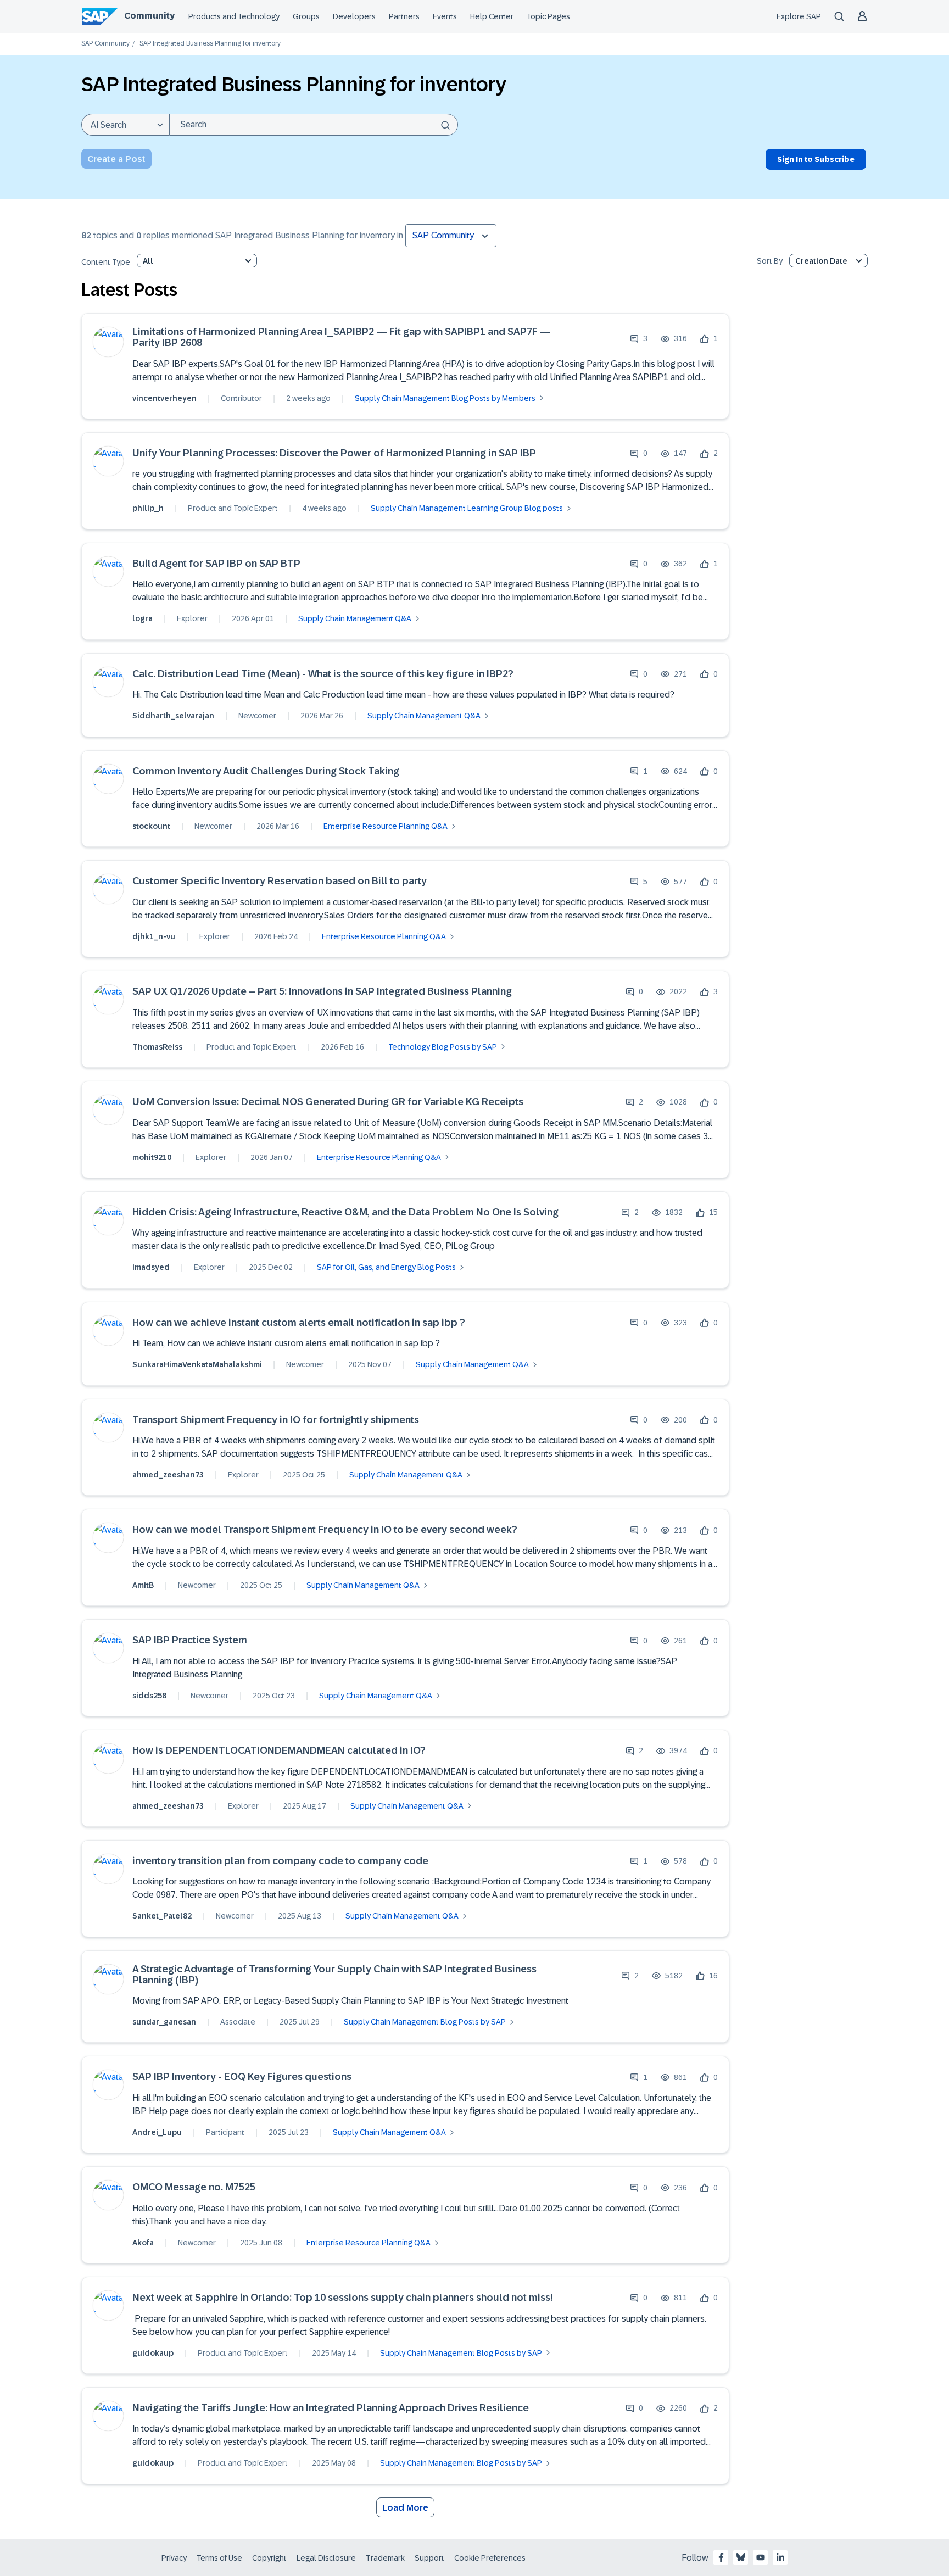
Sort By (770, 261)
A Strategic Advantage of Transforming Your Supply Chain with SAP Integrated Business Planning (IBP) (334, 1975)
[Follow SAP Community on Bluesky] (741, 2557)
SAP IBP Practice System (190, 1640)
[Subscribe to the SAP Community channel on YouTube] (761, 2557)
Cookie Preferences (490, 2558)
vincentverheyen (164, 398)
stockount (151, 826)
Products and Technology (234, 16)
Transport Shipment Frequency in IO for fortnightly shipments (276, 1420)
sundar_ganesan (164, 2022)
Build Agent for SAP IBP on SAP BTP (216, 564)
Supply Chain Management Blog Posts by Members (445, 398)
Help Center (492, 16)
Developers (354, 16)
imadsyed (151, 1267)
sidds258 (149, 1696)
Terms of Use (219, 2558)
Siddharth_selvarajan (173, 716)
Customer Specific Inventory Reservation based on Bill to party (280, 881)
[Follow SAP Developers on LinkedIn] (780, 2557)
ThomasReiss (157, 1047)
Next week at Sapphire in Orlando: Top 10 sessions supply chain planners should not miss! (342, 2298)
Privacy (174, 2558)
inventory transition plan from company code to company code (280, 1861)
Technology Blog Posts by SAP (443, 1047)
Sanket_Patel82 (162, 1916)
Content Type (106, 262)
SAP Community (105, 44)
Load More (405, 2508)
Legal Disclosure (326, 2558)
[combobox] (314, 125)
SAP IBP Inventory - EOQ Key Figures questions (242, 2077)
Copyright (269, 2558)
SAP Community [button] (443, 235)
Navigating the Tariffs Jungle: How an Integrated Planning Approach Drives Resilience (331, 2408)
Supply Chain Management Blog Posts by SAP (425, 2022)
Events (445, 16)
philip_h (148, 508)
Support (429, 2558)
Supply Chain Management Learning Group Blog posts (467, 508)
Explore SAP (799, 16)
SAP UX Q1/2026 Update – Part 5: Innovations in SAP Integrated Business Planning (322, 992)
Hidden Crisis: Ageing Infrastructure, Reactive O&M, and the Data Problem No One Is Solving (345, 1212)
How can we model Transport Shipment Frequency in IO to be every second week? (325, 1530)
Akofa (143, 2243)
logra (143, 618)
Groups (306, 16)
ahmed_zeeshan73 (168, 1475)
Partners (404, 16)
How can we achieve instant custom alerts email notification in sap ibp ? (299, 1323)
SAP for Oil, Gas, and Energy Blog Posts (386, 1267)
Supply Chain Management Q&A (355, 618)
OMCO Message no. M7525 (194, 2187)
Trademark (385, 2558)
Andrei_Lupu (157, 2132)
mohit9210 (152, 1157)
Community (149, 16)
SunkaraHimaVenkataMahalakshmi (197, 1364)
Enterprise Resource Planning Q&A (386, 826)
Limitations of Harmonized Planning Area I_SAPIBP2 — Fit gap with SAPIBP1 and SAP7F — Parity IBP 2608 (342, 338)
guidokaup (153, 2353)
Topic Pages (548, 16)
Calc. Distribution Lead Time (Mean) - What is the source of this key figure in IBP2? (323, 674)
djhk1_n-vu (154, 936)
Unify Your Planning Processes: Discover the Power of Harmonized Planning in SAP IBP (334, 453)
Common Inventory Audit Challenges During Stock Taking (266, 771)
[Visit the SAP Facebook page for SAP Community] (721, 2557)
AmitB (143, 1585)
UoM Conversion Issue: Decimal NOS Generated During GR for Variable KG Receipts (328, 1102)
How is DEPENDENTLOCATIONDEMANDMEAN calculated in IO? (279, 1751)
